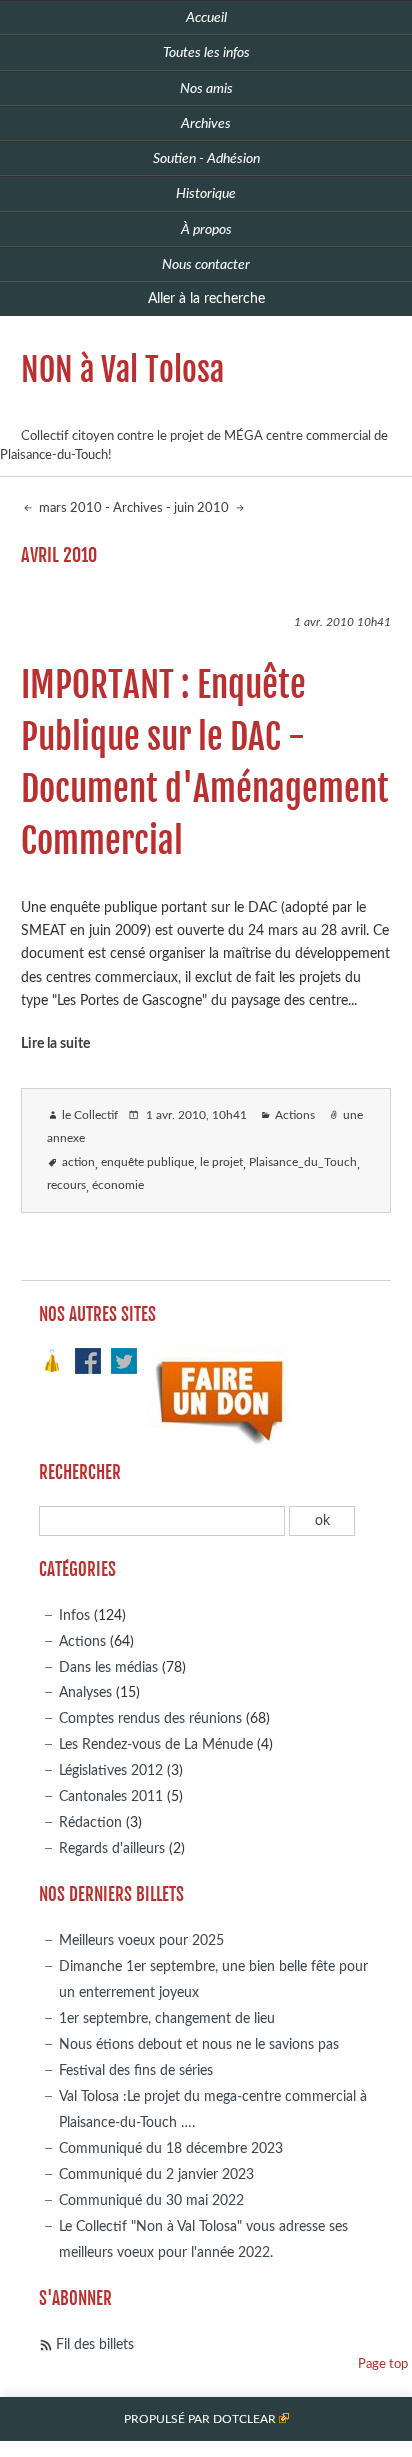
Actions (295, 1115)
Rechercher (80, 1472)
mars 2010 (69, 508)
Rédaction (90, 1822)
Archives (138, 508)
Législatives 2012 (111, 1770)
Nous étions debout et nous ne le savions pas (199, 2044)
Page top (383, 2364)
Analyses (85, 1692)
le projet (221, 1162)
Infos (74, 1615)
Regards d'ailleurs (112, 1848)
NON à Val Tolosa (122, 370)
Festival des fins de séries (136, 2070)
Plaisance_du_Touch (303, 1162)
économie (118, 1185)
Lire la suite (55, 1043)
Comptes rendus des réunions (150, 1718)
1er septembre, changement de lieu (167, 2018)
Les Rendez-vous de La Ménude (156, 1744)
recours (66, 1185)
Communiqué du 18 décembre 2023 (171, 2148)
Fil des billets (95, 2344)
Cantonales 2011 (111, 1796)
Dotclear (244, 2419)
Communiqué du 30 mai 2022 (151, 2200)
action (78, 1162)
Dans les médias (108, 1667)
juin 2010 (203, 508)
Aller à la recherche (206, 298)
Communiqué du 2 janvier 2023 (156, 2174)
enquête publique (147, 1162)
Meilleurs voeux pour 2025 (141, 1940)
